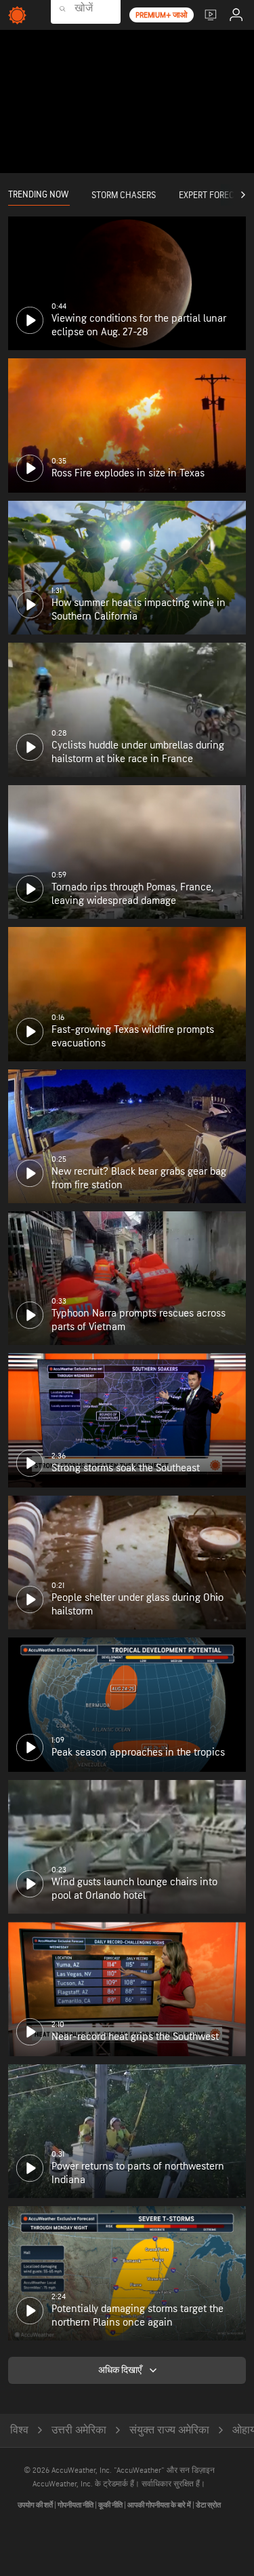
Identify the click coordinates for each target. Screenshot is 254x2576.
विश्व (19, 2430)
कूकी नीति (111, 2505)
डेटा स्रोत (208, 2505)
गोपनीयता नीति (76, 2505)
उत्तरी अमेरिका (79, 2430)
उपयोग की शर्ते (36, 2505)
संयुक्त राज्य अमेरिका (169, 2430)
